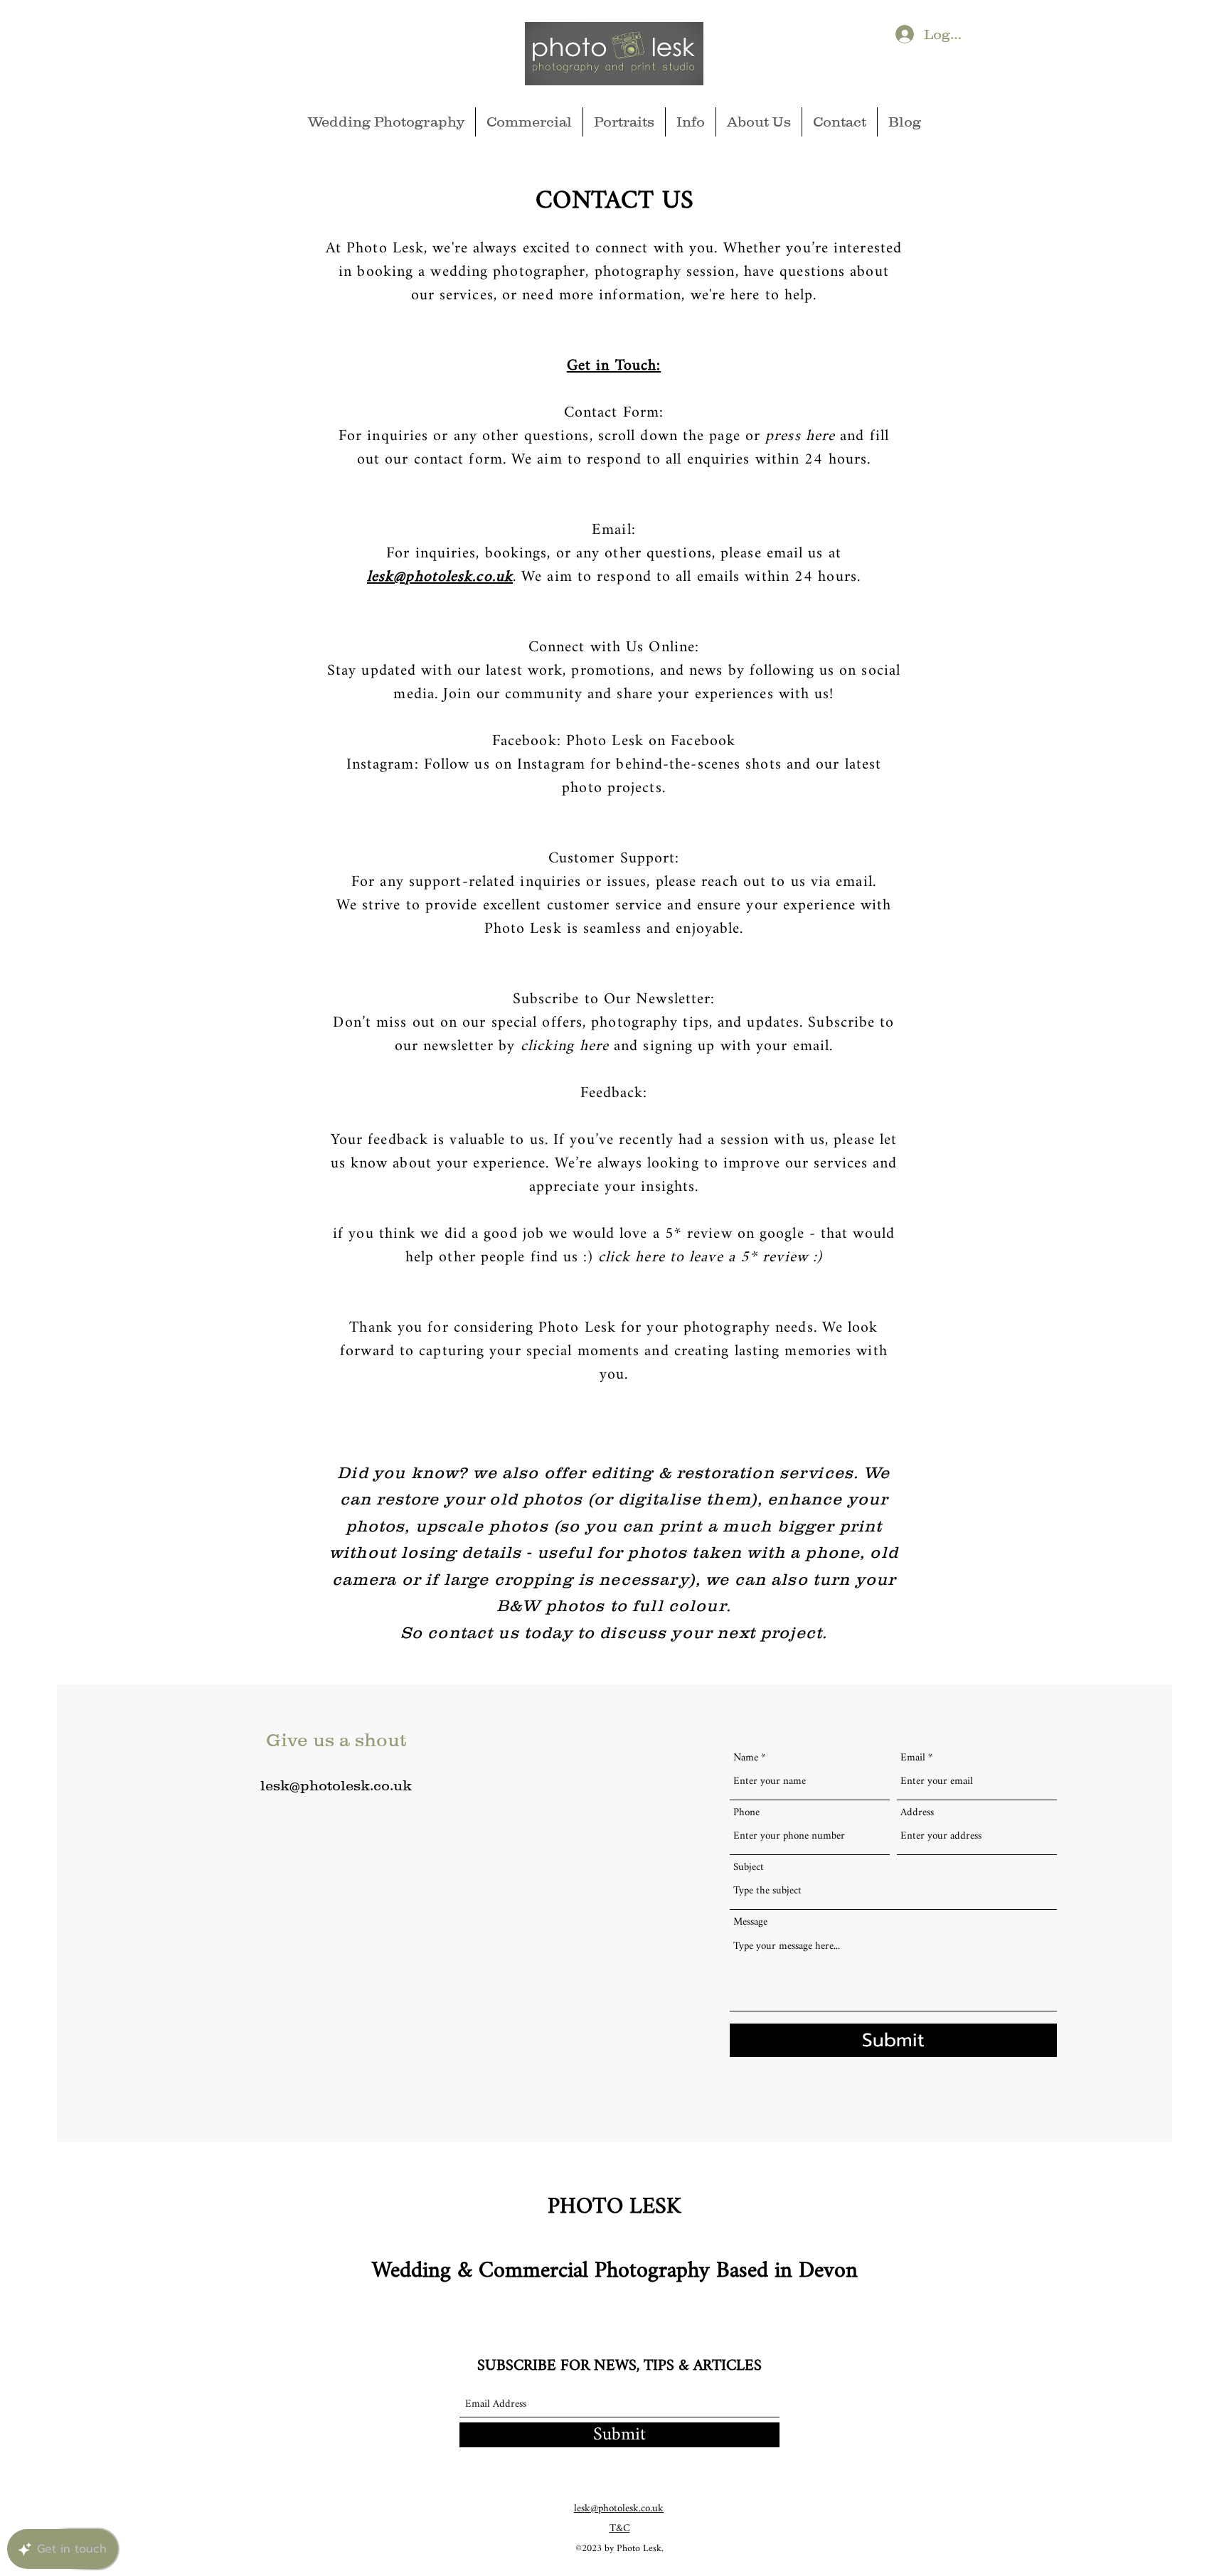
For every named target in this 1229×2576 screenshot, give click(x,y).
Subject (749, 1867)
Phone (746, 1813)
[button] (691, 122)
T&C (620, 2529)
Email (913, 1758)
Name (746, 1758)
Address (917, 1813)
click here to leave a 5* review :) (710, 1257)
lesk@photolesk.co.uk (440, 577)
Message (750, 1922)
